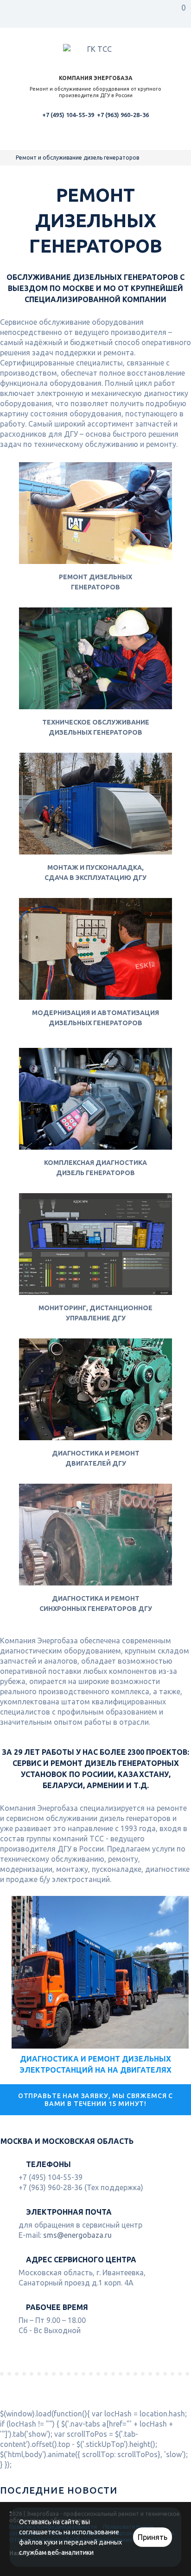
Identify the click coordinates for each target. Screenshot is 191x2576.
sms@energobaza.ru (77, 2235)
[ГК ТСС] (95, 50)
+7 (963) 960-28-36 (123, 115)
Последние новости (59, 2490)
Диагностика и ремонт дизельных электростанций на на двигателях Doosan (95, 2070)
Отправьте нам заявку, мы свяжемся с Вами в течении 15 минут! (95, 2099)
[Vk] (16, 2568)
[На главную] (9, 158)
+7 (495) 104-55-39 (68, 115)
